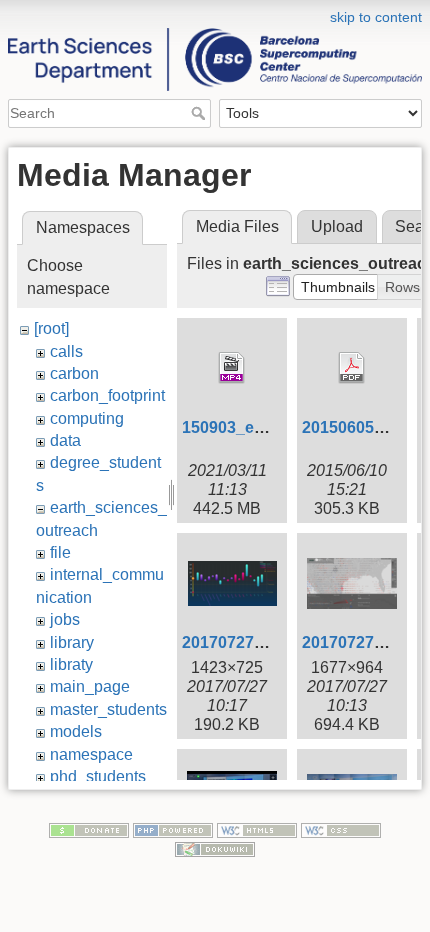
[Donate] (89, 829)
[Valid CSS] (341, 829)
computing (87, 418)
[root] (51, 328)
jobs (65, 619)
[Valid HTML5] (257, 829)
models (76, 731)
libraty (71, 664)
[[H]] (215, 13)
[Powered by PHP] (173, 829)
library (72, 642)
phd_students (98, 776)
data (65, 440)
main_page (90, 686)
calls (66, 351)
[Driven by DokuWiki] (215, 849)
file (60, 552)
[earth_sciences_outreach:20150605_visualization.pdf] (352, 368)
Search (200, 113)
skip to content (376, 17)
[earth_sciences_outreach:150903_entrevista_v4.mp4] (232, 368)
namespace (91, 754)
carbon (74, 373)
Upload (337, 226)
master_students (108, 709)
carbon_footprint (107, 395)
